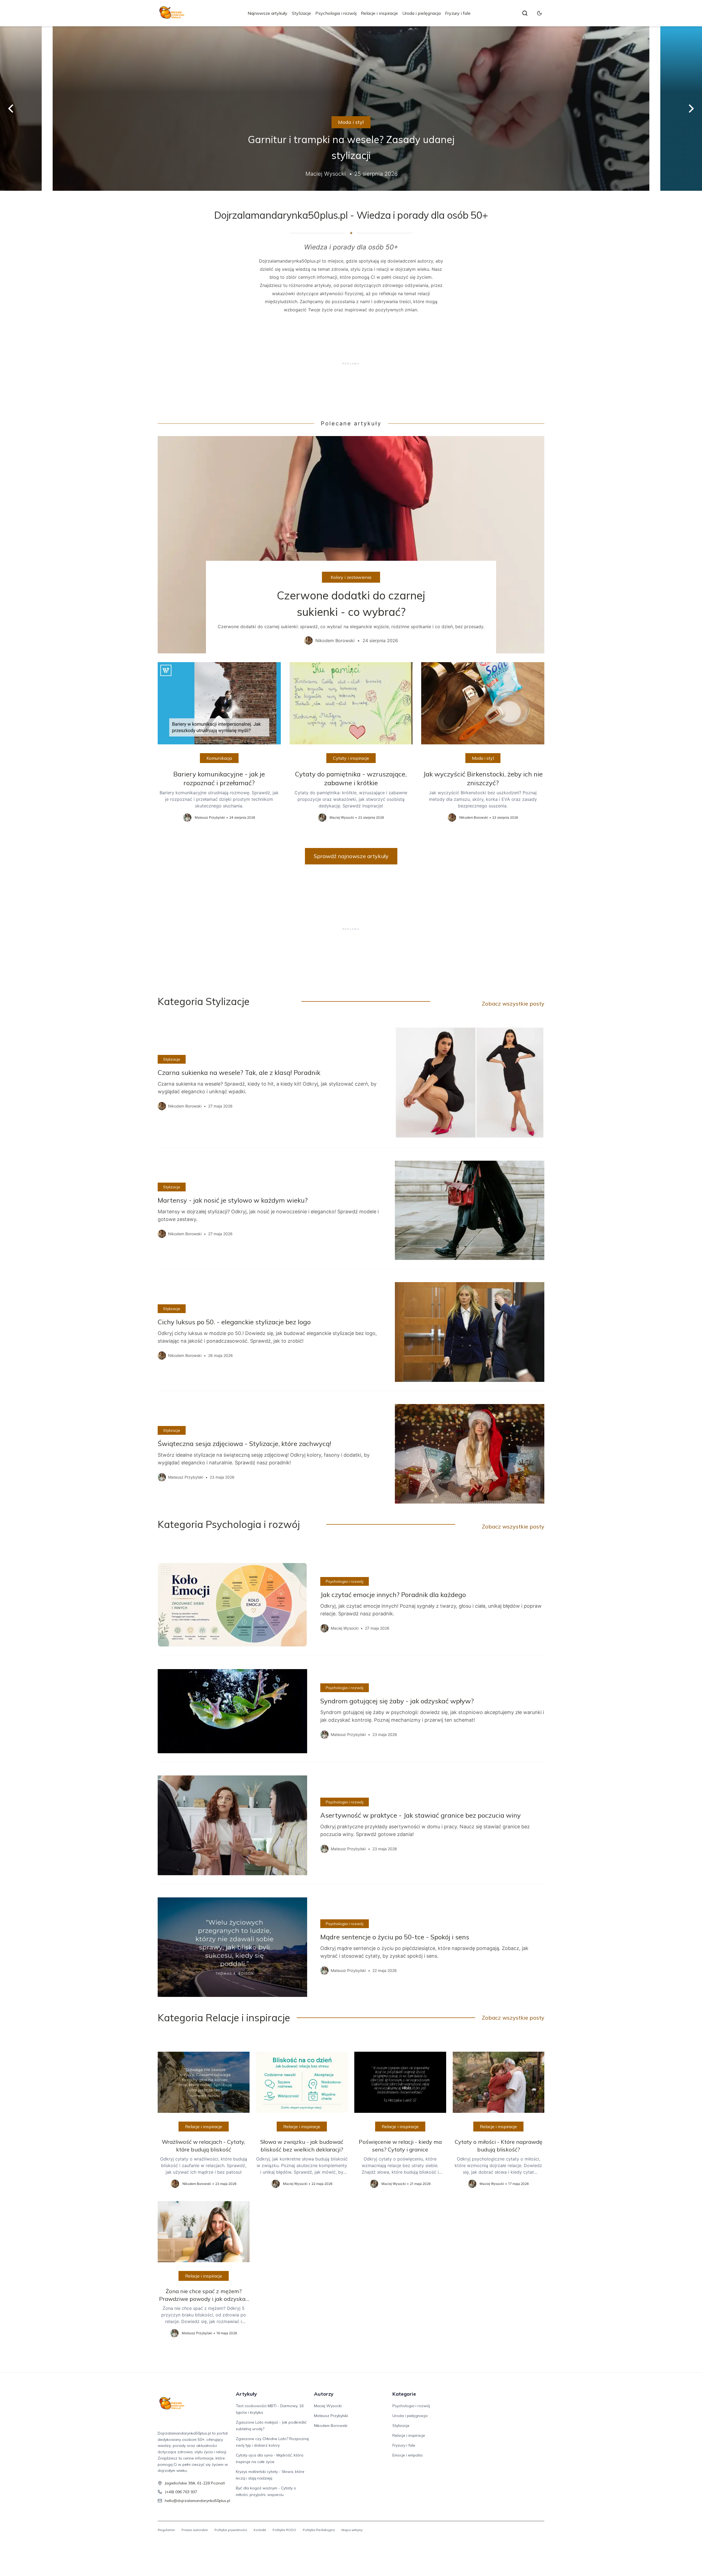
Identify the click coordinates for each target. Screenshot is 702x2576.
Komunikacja (219, 758)
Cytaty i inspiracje (351, 758)
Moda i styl (351, 122)
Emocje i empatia (407, 2455)
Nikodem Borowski (331, 2426)
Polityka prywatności (231, 2530)
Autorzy (324, 2394)
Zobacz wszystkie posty (513, 1004)
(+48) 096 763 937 (181, 2492)
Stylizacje (301, 13)
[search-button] (525, 13)
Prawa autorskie (195, 2530)
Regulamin (166, 2530)
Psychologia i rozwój (336, 13)
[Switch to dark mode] (539, 13)
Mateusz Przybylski (331, 2416)
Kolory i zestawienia (351, 577)
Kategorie (404, 2394)
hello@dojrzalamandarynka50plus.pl (197, 2501)
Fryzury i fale (458, 13)
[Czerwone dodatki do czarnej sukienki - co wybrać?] (351, 545)
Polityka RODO (284, 2530)
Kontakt (260, 2530)
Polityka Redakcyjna (319, 2530)
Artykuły (246, 2394)
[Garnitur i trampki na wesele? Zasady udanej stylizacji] (351, 109)
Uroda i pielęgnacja (421, 13)
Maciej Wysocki (328, 2406)
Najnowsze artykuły (268, 13)
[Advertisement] (351, 363)
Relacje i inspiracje (379, 13)
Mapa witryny (352, 2530)
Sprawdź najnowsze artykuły (351, 856)
